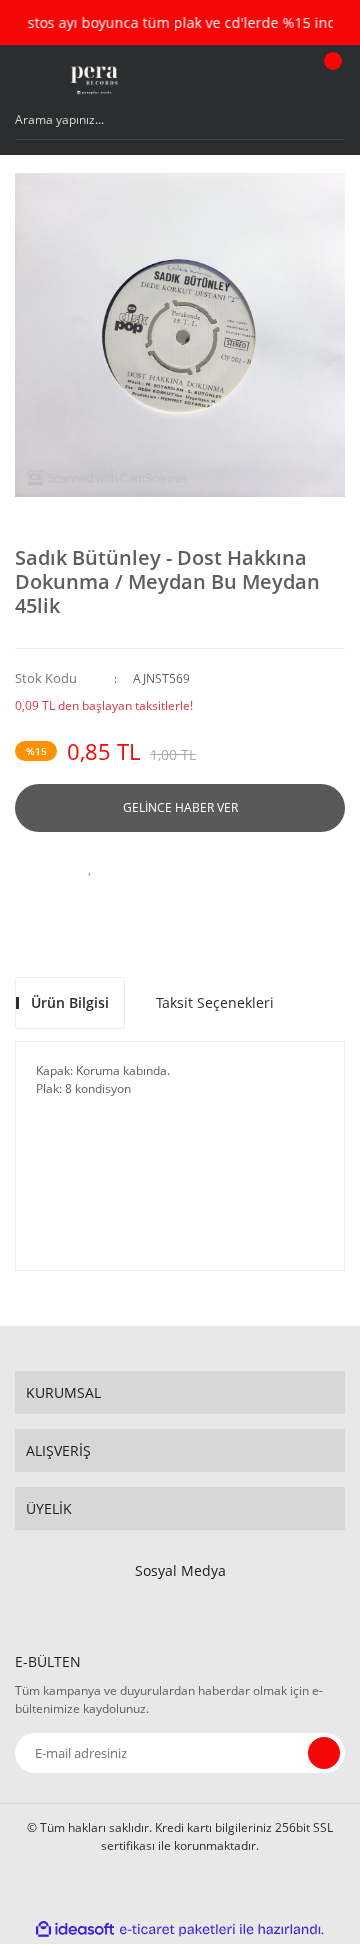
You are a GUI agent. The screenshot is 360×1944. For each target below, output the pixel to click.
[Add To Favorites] (90, 867)
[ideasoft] (75, 1929)
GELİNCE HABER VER (180, 807)
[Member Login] (285, 80)
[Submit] (324, 1753)
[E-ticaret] (177, 1929)
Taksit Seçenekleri (215, 1002)
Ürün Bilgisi (70, 1002)
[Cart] (330, 80)
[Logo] (93, 80)
